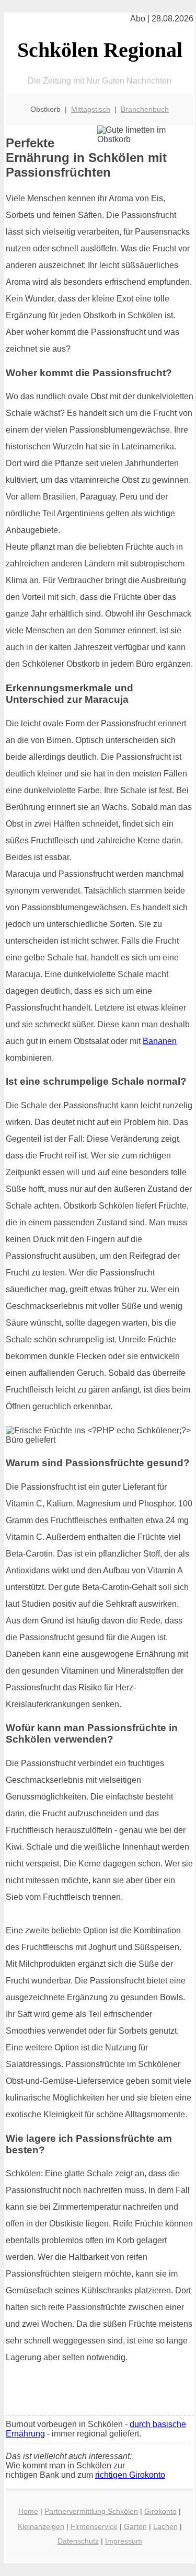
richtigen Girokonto (130, 2475)
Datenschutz (78, 2541)
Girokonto (160, 2511)
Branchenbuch (145, 109)
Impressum (124, 2541)
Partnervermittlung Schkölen (91, 2511)
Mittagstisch (91, 109)
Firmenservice (94, 2526)
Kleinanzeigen (41, 2526)
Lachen (165, 2526)
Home (28, 2511)
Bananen (160, 1041)
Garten (135, 2526)
